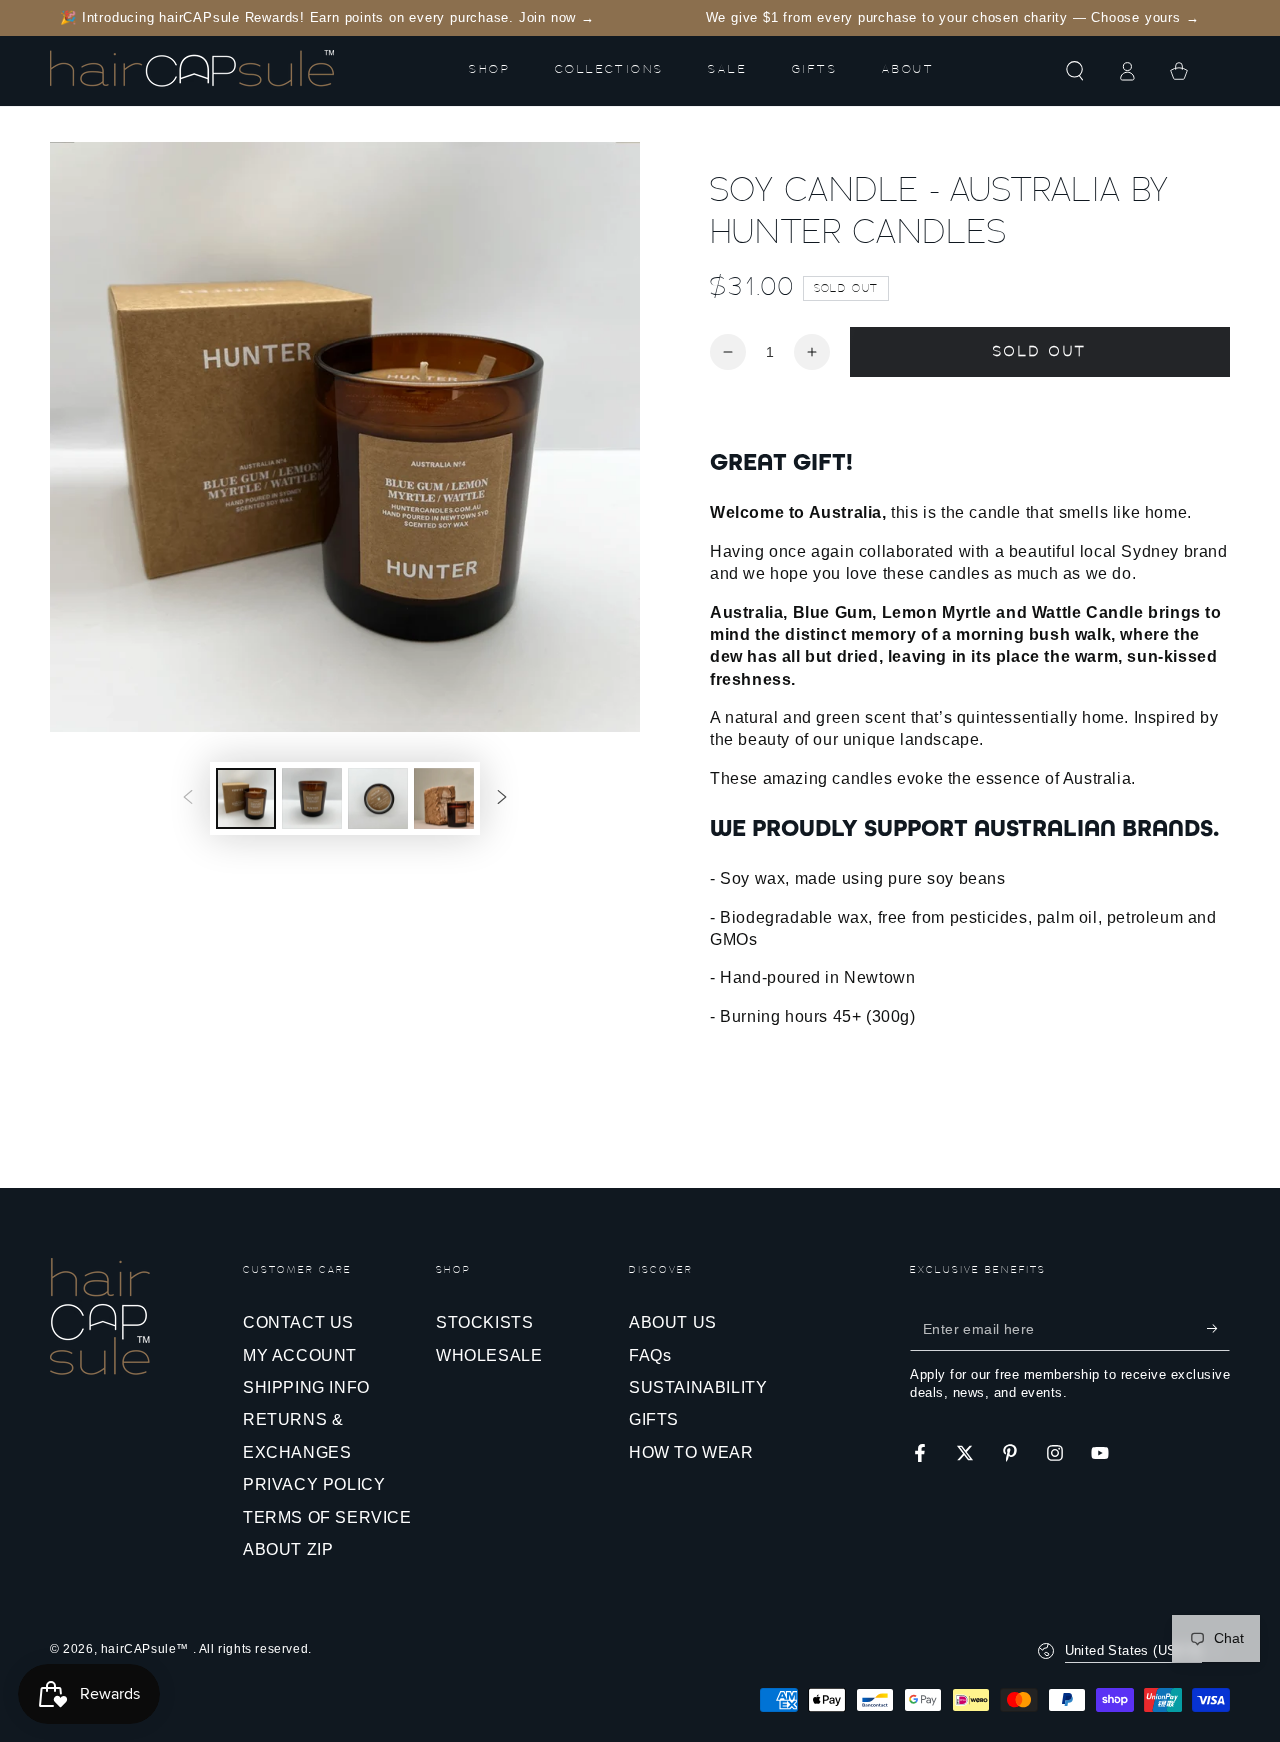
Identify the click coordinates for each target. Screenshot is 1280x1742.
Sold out (1039, 352)
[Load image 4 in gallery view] (444, 798)
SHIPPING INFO (306, 1387)
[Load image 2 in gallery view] (312, 798)
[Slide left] (188, 798)
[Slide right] (502, 798)
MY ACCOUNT (300, 1355)
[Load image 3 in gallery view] (378, 798)
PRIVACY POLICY (314, 1484)
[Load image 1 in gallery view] (246, 798)
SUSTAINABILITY (698, 1387)
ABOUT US (673, 1322)
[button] (1075, 71)
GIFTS (654, 1419)
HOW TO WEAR (691, 1452)
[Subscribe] (1218, 1328)
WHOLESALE (489, 1355)
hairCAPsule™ (147, 1649)
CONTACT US (298, 1322)
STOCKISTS (484, 1322)
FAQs (650, 1355)
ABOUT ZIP (288, 1549)
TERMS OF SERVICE (327, 1517)
